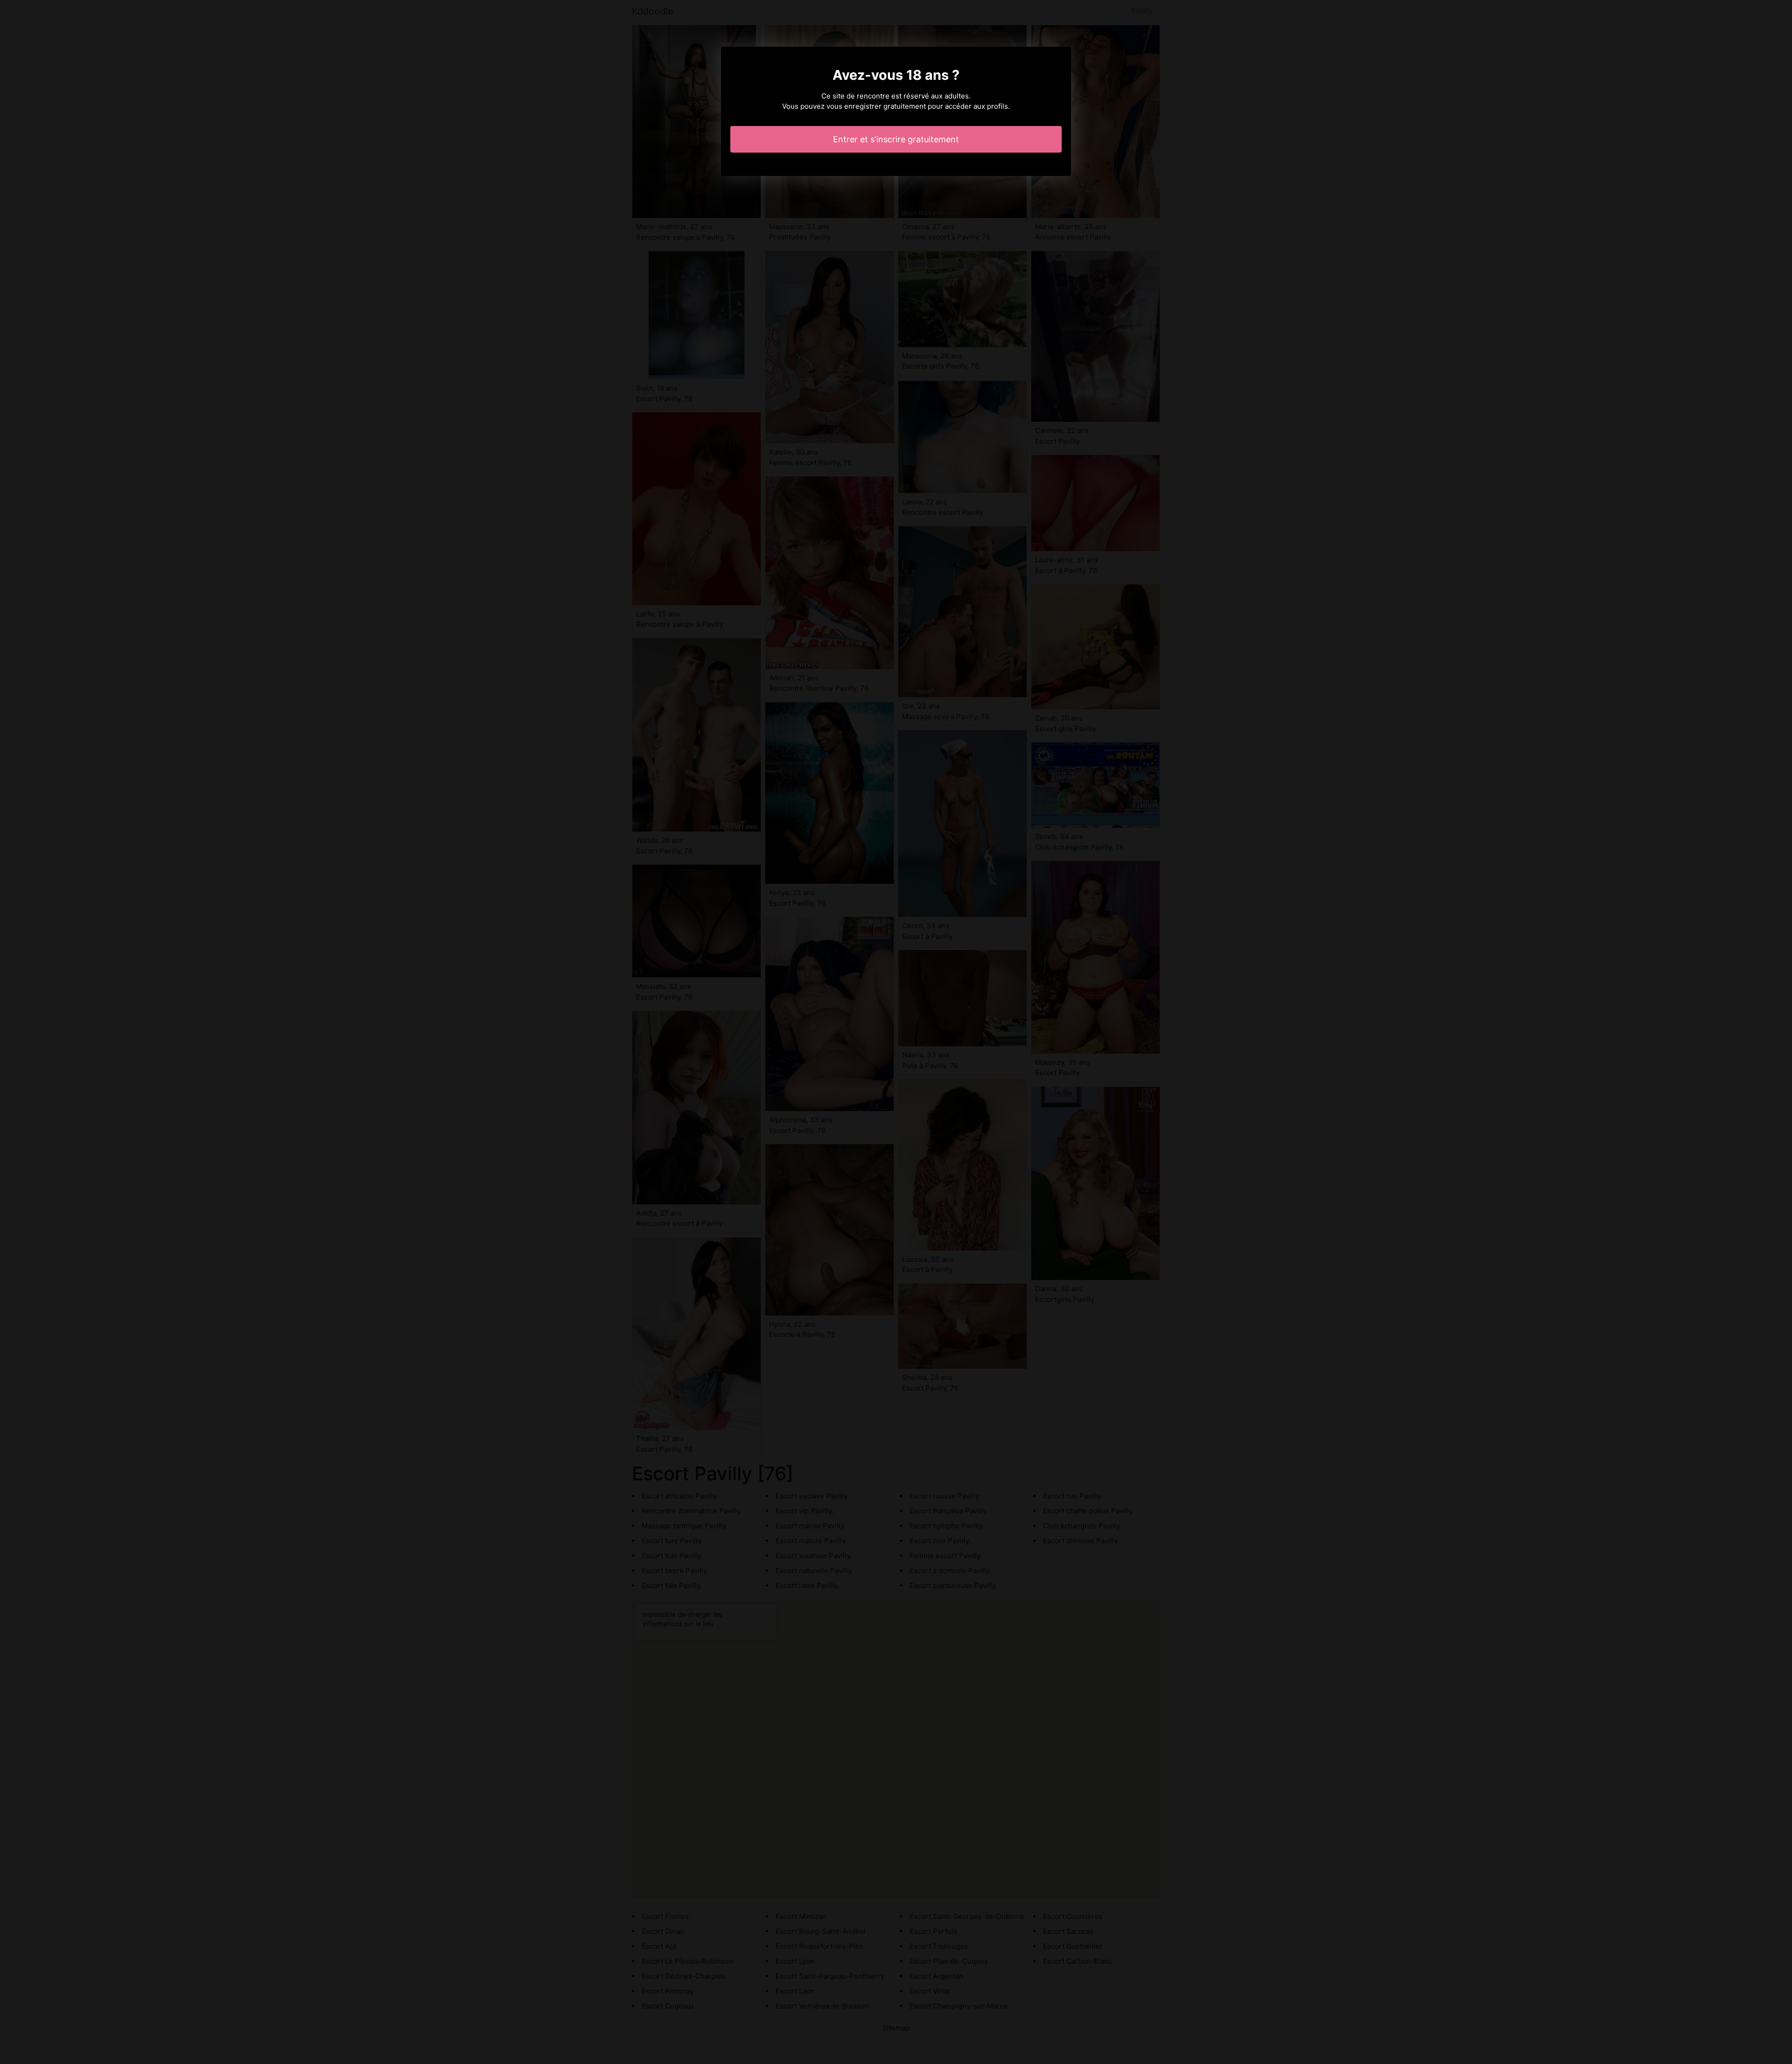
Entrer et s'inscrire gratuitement (896, 139)
